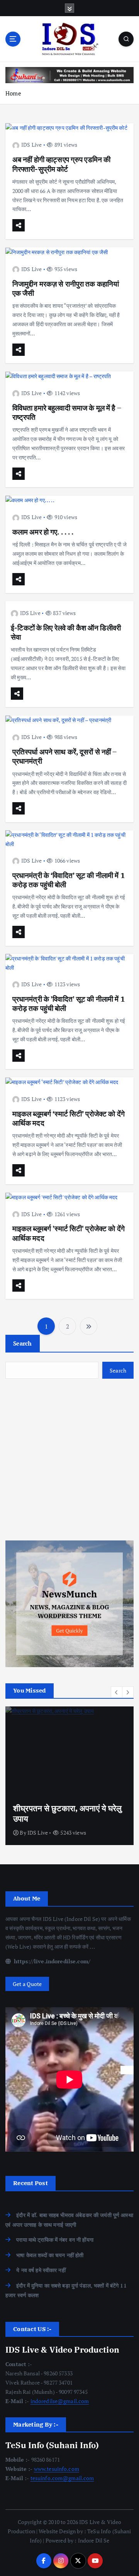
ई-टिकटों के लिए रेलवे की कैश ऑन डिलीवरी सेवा (66, 632)
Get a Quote (27, 1984)
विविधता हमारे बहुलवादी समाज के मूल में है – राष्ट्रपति (67, 412)
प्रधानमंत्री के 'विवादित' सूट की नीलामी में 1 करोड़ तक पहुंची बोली (69, 1003)
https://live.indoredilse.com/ (51, 1961)
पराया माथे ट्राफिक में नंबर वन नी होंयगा (55, 2240)
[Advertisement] (69, 1460)
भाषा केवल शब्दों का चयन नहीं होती (50, 2255)
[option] (69, 1776)
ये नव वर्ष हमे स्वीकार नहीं (41, 2270)
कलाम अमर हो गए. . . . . (43, 532)
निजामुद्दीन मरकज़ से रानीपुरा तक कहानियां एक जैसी (66, 288)
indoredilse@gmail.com (60, 2401)
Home (13, 93)
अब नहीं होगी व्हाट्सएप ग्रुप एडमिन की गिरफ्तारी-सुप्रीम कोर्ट (62, 164)
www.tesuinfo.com (57, 2469)
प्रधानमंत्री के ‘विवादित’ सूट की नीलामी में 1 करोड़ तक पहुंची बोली (69, 880)
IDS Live (31, 145)
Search (23, 1343)
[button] (117, 1692)
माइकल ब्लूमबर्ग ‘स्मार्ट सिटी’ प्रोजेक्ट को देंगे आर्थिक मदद (69, 1118)
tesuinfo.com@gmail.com (62, 2478)
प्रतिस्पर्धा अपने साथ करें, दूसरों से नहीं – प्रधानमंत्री (65, 756)
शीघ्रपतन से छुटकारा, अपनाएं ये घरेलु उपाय (68, 1813)
